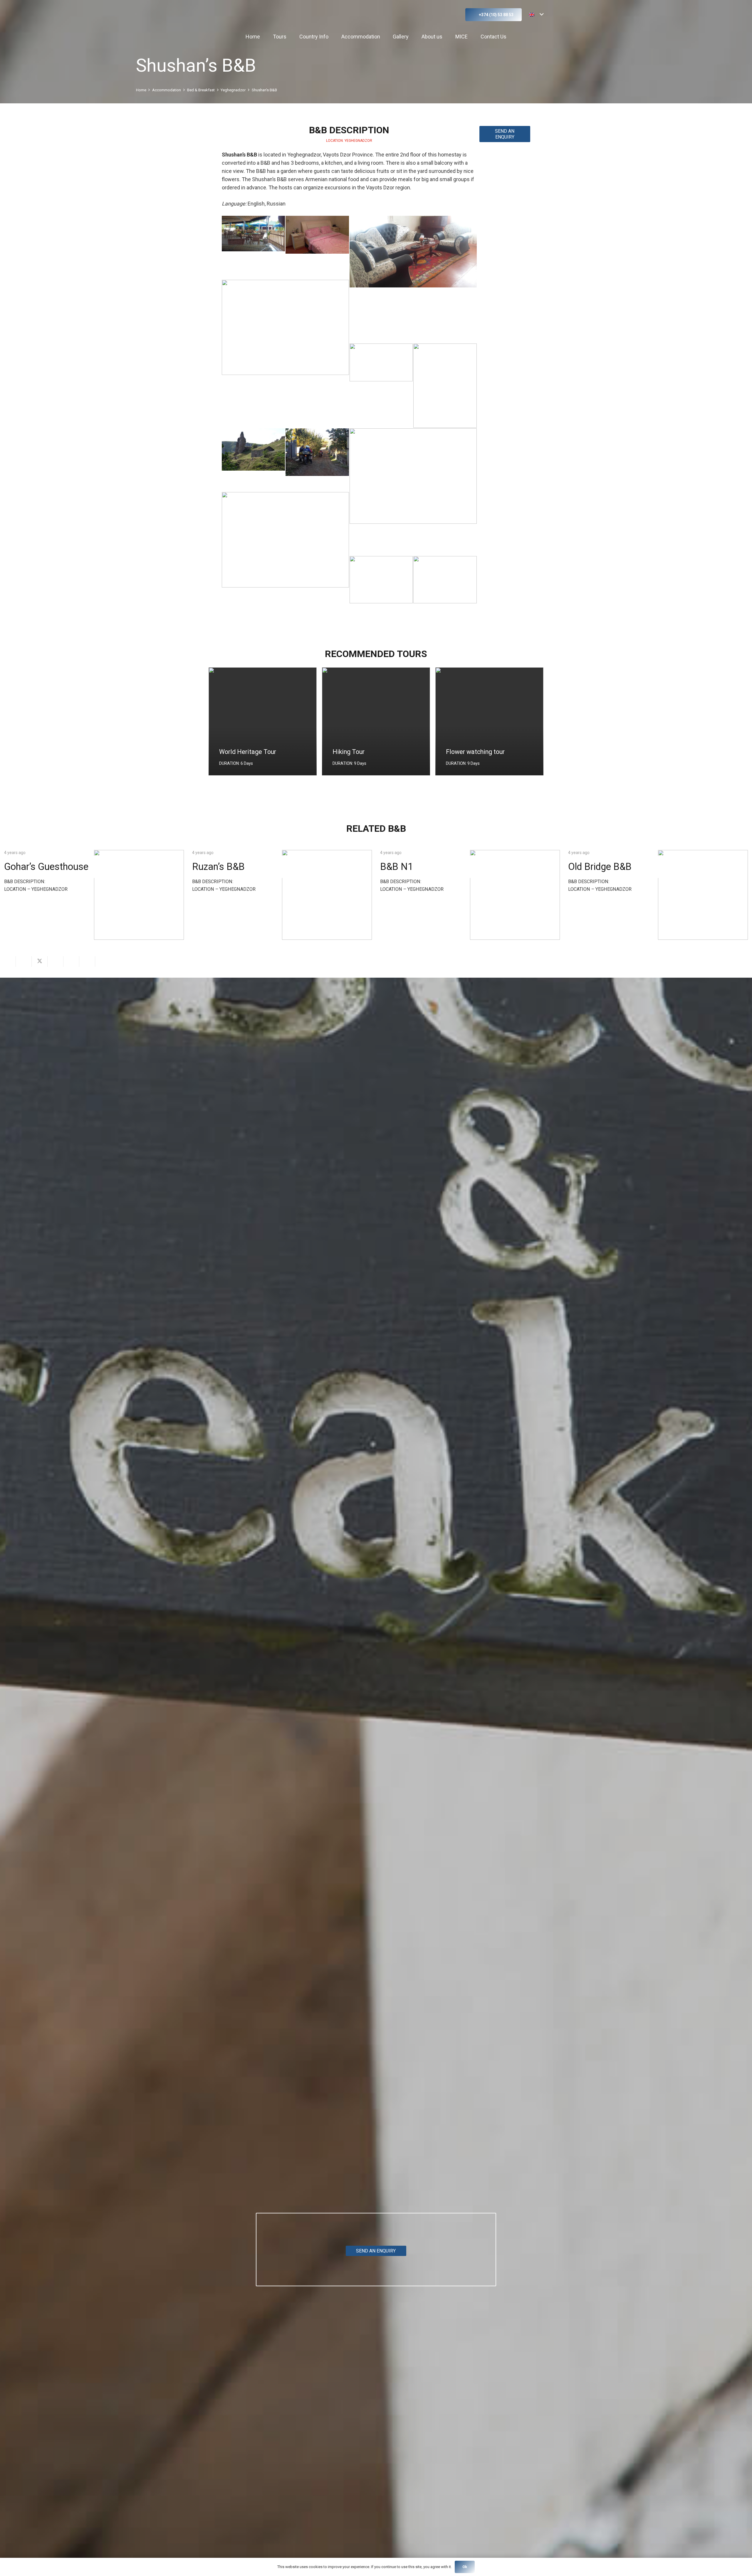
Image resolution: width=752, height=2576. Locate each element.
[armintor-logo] (228, 15)
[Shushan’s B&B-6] (413, 492)
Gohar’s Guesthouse (46, 867)
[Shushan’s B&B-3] (445, 386)
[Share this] (24, 962)
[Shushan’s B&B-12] (285, 343)
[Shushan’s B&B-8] (381, 588)
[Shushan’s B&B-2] (381, 375)
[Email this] (8, 962)
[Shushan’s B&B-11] (413, 279)
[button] (452, 15)
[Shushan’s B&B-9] (445, 588)
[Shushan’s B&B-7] (285, 556)
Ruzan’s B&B (218, 867)
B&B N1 (397, 867)
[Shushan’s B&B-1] (253, 247)
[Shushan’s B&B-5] (317, 460)
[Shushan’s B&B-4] (253, 460)
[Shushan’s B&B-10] (317, 247)
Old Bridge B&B (600, 867)
